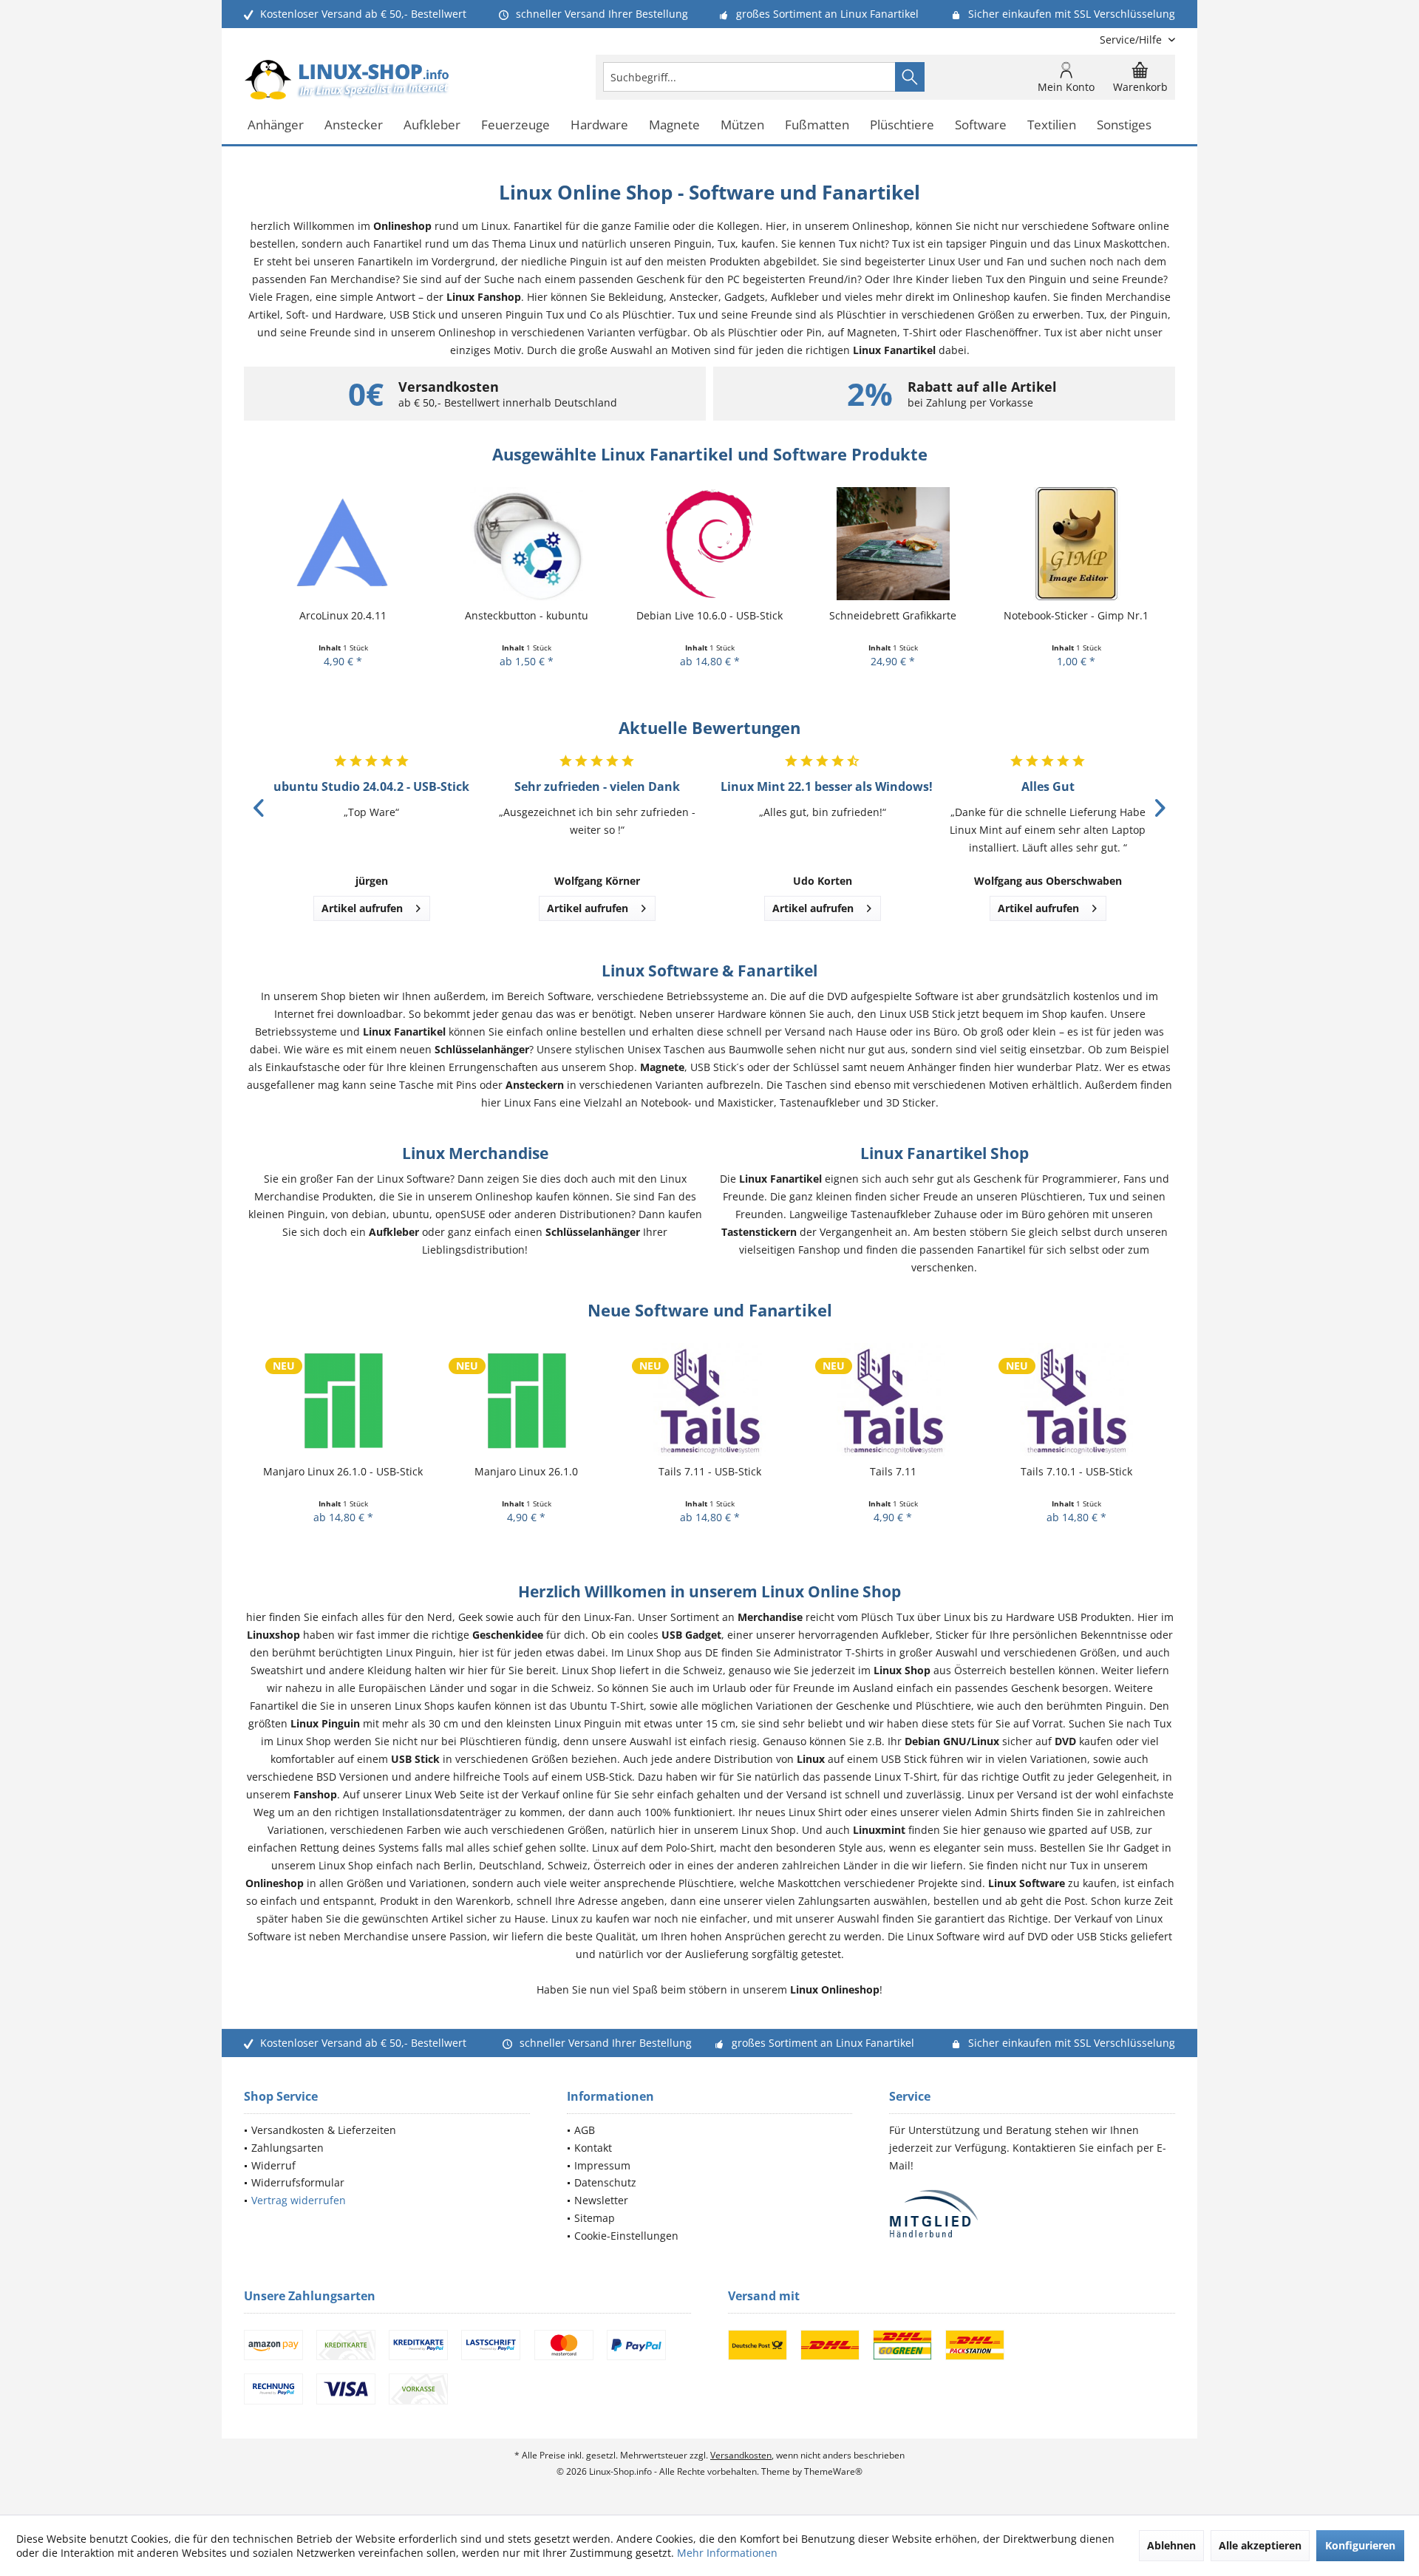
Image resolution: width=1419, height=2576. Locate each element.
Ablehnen (1171, 2545)
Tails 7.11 (893, 1471)
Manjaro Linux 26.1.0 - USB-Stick (343, 1471)
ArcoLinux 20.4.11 (343, 615)
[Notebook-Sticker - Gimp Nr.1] (1076, 544)
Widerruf (273, 2165)
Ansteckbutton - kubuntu (527, 615)
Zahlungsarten (287, 2148)
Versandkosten (741, 2455)
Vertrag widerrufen (299, 2200)
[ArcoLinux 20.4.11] (343, 544)
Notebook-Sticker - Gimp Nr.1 (1076, 615)
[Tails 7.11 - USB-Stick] (709, 1400)
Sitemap (595, 2218)
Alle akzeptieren (1260, 2545)
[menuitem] (1132, 40)
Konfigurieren (1360, 2545)
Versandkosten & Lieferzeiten (324, 2130)
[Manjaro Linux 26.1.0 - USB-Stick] (343, 1400)
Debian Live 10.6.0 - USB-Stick (709, 615)
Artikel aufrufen (362, 908)
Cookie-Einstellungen (626, 2236)
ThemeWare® (833, 2471)
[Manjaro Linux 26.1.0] (526, 1400)
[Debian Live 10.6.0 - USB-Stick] (709, 544)
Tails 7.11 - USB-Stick (710, 1471)
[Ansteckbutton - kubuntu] (526, 544)
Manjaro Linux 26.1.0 (526, 1471)
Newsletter (601, 2200)
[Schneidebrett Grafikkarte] (893, 544)
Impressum (602, 2165)
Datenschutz (605, 2182)
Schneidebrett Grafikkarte (893, 615)
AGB (585, 2130)
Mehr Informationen (727, 2553)
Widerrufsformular (298, 2182)
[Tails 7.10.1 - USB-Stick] (1076, 1400)
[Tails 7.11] (893, 1400)
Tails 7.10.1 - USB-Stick (1076, 1471)
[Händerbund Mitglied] (1032, 2214)
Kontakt (593, 2148)
